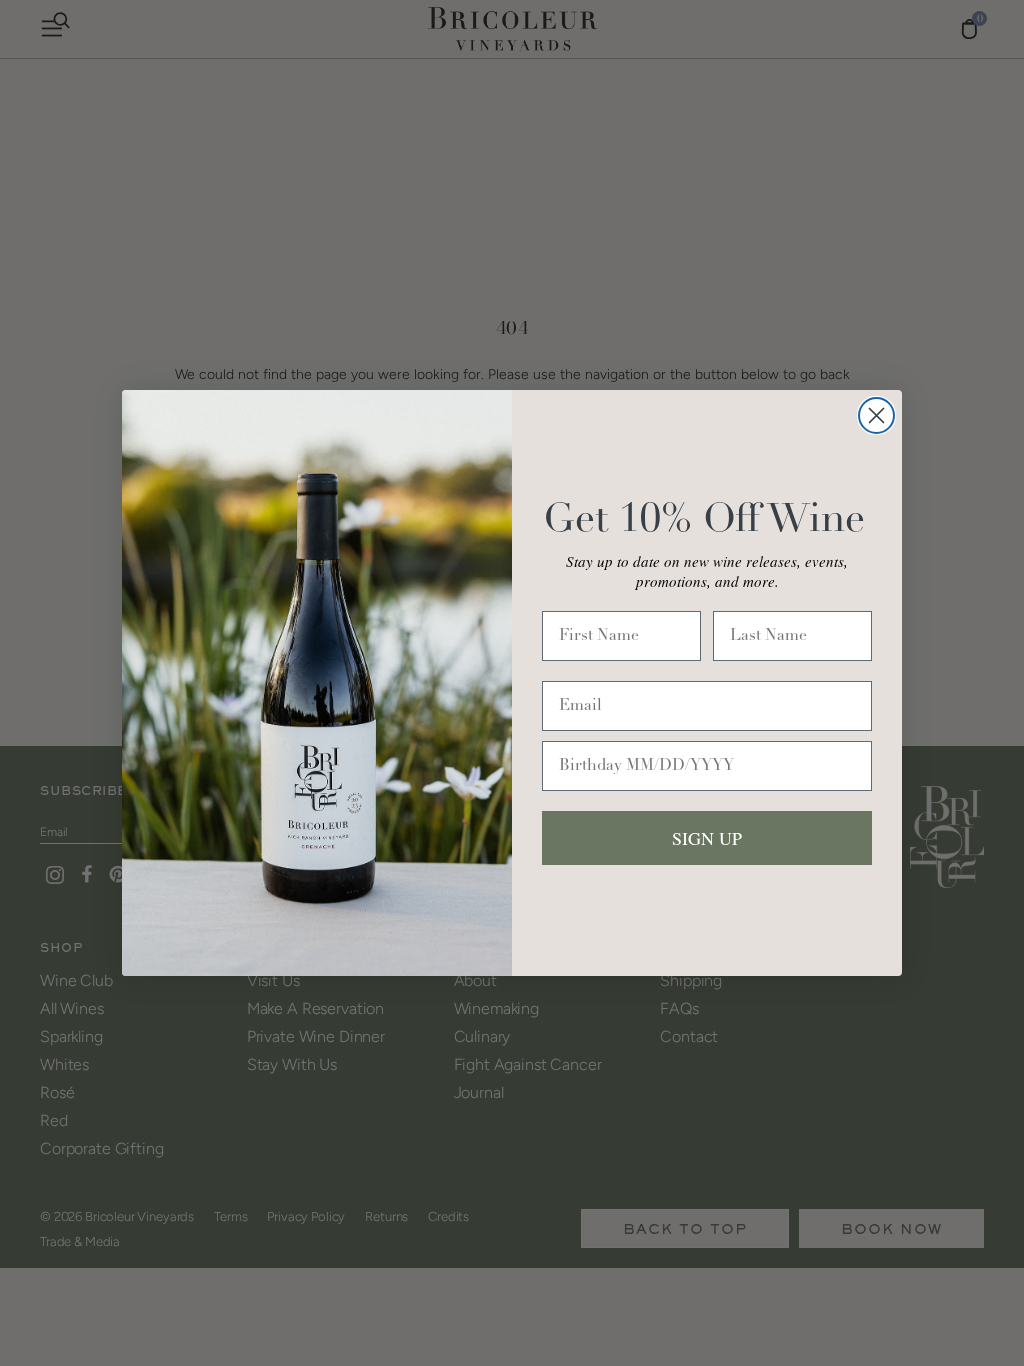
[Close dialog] (876, 415)
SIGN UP (707, 838)
